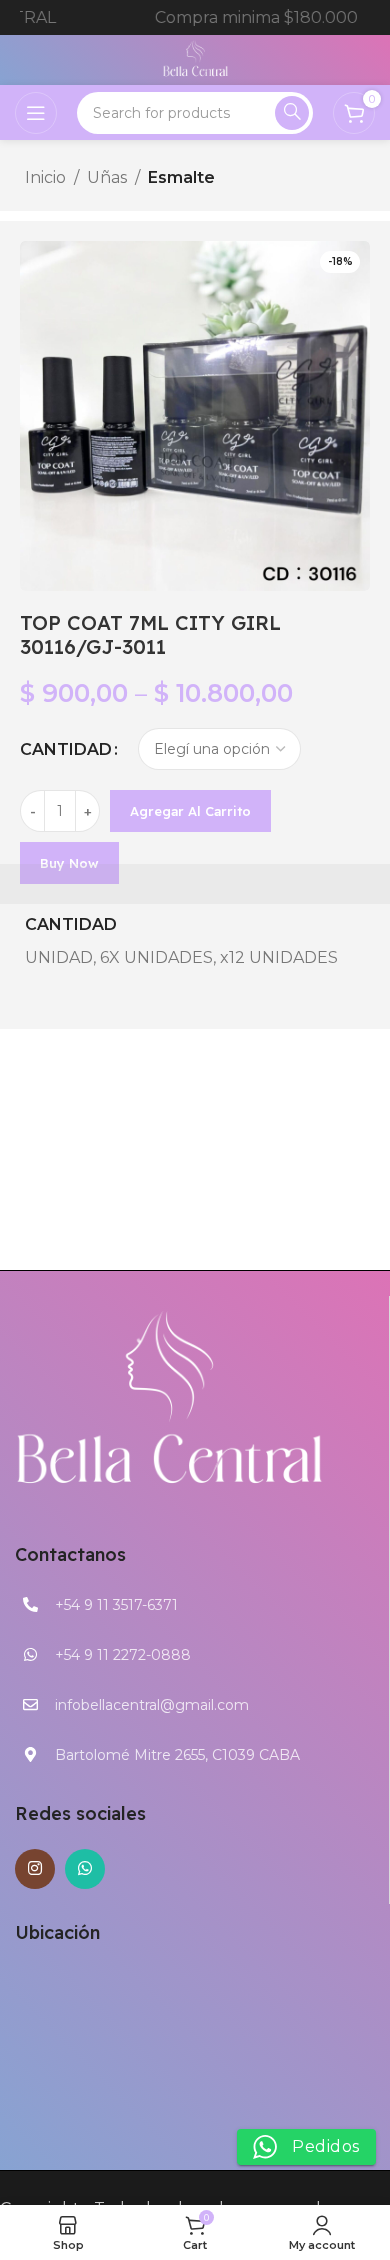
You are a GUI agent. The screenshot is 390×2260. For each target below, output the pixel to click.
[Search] (292, 113)
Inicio (45, 177)
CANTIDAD (66, 749)
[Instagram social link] (35, 1869)
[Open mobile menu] (36, 113)
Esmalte (181, 177)
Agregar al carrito (190, 811)
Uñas (107, 177)
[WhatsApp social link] (85, 1869)
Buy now (69, 863)
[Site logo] (195, 58)
